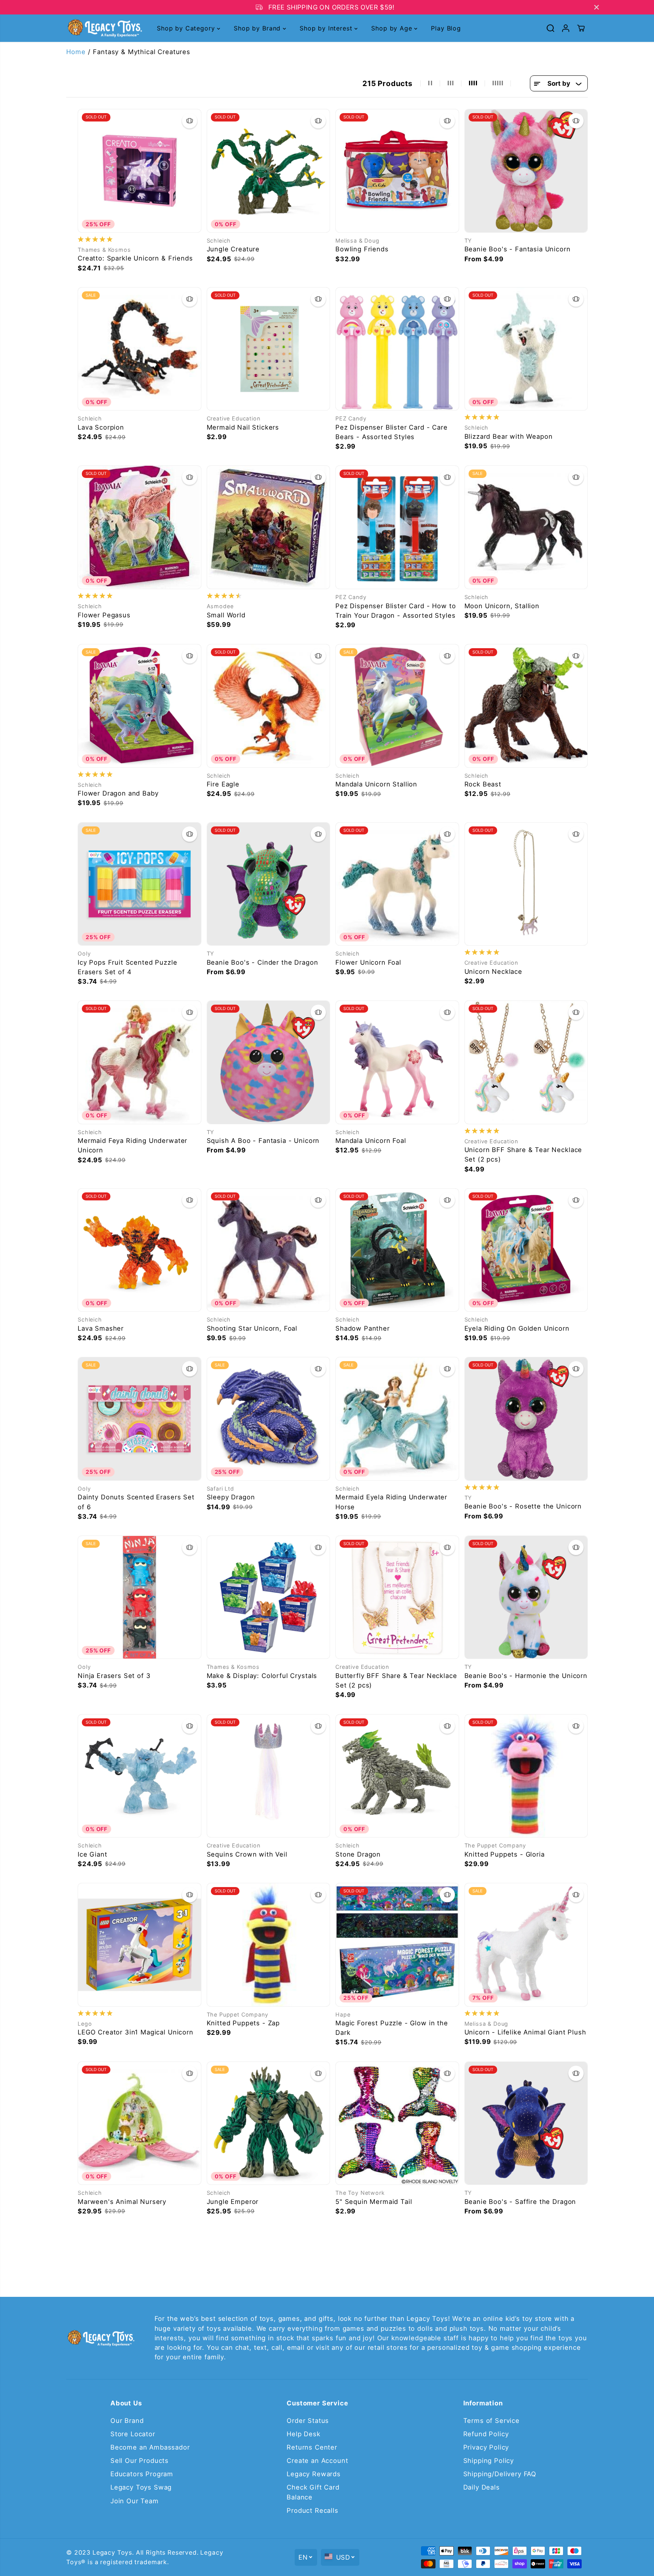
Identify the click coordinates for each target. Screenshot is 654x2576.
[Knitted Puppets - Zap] (269, 1945)
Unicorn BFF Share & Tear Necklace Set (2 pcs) (523, 1155)
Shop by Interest (327, 28)
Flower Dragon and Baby (118, 793)
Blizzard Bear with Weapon (509, 436)
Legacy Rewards (314, 2474)
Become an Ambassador (150, 2447)
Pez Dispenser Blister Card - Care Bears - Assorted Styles (392, 432)
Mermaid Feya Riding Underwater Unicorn (132, 1145)
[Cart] (581, 28)
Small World (226, 615)
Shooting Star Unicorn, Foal (252, 1328)
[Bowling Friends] (397, 171)
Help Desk (304, 2434)
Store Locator (133, 2434)
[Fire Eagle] (269, 706)
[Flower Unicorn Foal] (397, 884)
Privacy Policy (486, 2447)
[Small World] (269, 527)
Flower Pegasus (104, 615)
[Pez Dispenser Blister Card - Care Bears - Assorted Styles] (397, 349)
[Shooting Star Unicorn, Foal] (269, 1250)
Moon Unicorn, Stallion (502, 606)
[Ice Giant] (140, 1776)
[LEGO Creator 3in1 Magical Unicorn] (140, 1945)
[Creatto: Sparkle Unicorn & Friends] (140, 171)
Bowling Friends (362, 249)
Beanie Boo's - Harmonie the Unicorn (526, 1676)
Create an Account (317, 2461)
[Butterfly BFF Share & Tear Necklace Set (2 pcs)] (397, 1597)
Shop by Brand (258, 28)
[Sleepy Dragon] (269, 1419)
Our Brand (127, 2421)
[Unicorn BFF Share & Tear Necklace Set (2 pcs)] (526, 1062)
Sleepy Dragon (231, 1497)
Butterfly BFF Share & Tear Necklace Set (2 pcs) (396, 1680)
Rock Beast (483, 784)
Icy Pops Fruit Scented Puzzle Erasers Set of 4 (127, 967)
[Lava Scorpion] (140, 349)
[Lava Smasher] (140, 1250)
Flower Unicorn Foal (368, 962)
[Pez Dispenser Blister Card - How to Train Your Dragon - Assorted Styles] (397, 527)
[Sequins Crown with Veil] (269, 1776)
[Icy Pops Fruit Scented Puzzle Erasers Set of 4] (140, 884)
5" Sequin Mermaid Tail (374, 2202)
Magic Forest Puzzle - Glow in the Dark (392, 2028)
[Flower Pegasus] (140, 527)
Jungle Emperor (233, 2202)
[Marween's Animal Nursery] (140, 2123)
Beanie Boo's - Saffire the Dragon (520, 2202)
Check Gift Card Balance (313, 2492)
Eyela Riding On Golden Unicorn (517, 1328)
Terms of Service (491, 2421)
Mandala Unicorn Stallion (376, 784)
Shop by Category (187, 28)
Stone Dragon (358, 1854)
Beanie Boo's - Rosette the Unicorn (523, 1506)
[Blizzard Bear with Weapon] (526, 349)
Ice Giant (93, 1854)
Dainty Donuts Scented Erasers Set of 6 (136, 1502)
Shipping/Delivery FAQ (500, 2474)
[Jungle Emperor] (269, 2123)
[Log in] (566, 28)
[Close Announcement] (597, 7)
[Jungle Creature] (269, 171)
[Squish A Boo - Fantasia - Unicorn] (269, 1062)
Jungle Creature (233, 249)
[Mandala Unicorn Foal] (397, 1062)
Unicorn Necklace (493, 972)
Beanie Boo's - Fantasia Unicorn (518, 249)
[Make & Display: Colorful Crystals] (269, 1597)
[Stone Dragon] (397, 1776)
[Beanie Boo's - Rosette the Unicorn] (526, 1419)
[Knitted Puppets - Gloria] (526, 1776)
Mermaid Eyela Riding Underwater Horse (391, 1502)
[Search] (550, 28)
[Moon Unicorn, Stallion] (526, 527)
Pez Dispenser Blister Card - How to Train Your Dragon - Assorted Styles (396, 611)
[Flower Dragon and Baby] (140, 706)
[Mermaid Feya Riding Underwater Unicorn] (140, 1062)
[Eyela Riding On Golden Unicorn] (526, 1250)
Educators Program (142, 2474)
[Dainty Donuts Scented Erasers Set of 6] (140, 1419)
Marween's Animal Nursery (122, 2202)
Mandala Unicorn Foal (371, 1141)
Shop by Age (393, 28)
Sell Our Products (140, 2461)
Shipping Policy (489, 2461)
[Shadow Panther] (397, 1250)
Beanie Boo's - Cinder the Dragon (262, 962)
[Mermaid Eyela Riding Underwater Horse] (397, 1419)
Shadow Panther (363, 1328)
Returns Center (312, 2447)
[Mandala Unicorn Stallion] (397, 706)
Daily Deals (482, 2487)
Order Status (308, 2421)
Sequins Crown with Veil (247, 1854)
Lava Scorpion (101, 427)
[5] (397, 2123)
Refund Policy (486, 2434)
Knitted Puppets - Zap (243, 2023)
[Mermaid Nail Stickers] (269, 349)
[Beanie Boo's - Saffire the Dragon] (526, 2123)
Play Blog (446, 28)
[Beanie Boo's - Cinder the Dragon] (269, 884)
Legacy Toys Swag (141, 2487)
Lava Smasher (101, 1328)
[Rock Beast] (526, 706)
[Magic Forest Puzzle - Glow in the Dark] (397, 1945)
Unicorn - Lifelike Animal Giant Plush (525, 2032)
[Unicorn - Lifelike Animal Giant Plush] (526, 1945)
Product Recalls (313, 2510)
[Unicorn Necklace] (526, 884)
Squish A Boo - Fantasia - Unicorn (263, 1141)
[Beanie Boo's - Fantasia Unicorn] (526, 171)
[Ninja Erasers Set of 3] (140, 1597)
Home (76, 52)
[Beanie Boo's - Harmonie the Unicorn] (526, 1597)
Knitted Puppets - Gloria (505, 1854)
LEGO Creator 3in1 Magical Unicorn (136, 2032)
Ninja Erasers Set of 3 (114, 1676)
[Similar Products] (190, 121)
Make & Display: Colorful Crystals (262, 1676)
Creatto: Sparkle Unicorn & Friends (135, 258)
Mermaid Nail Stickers (243, 427)
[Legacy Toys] (104, 28)
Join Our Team (135, 2501)
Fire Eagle (223, 784)
